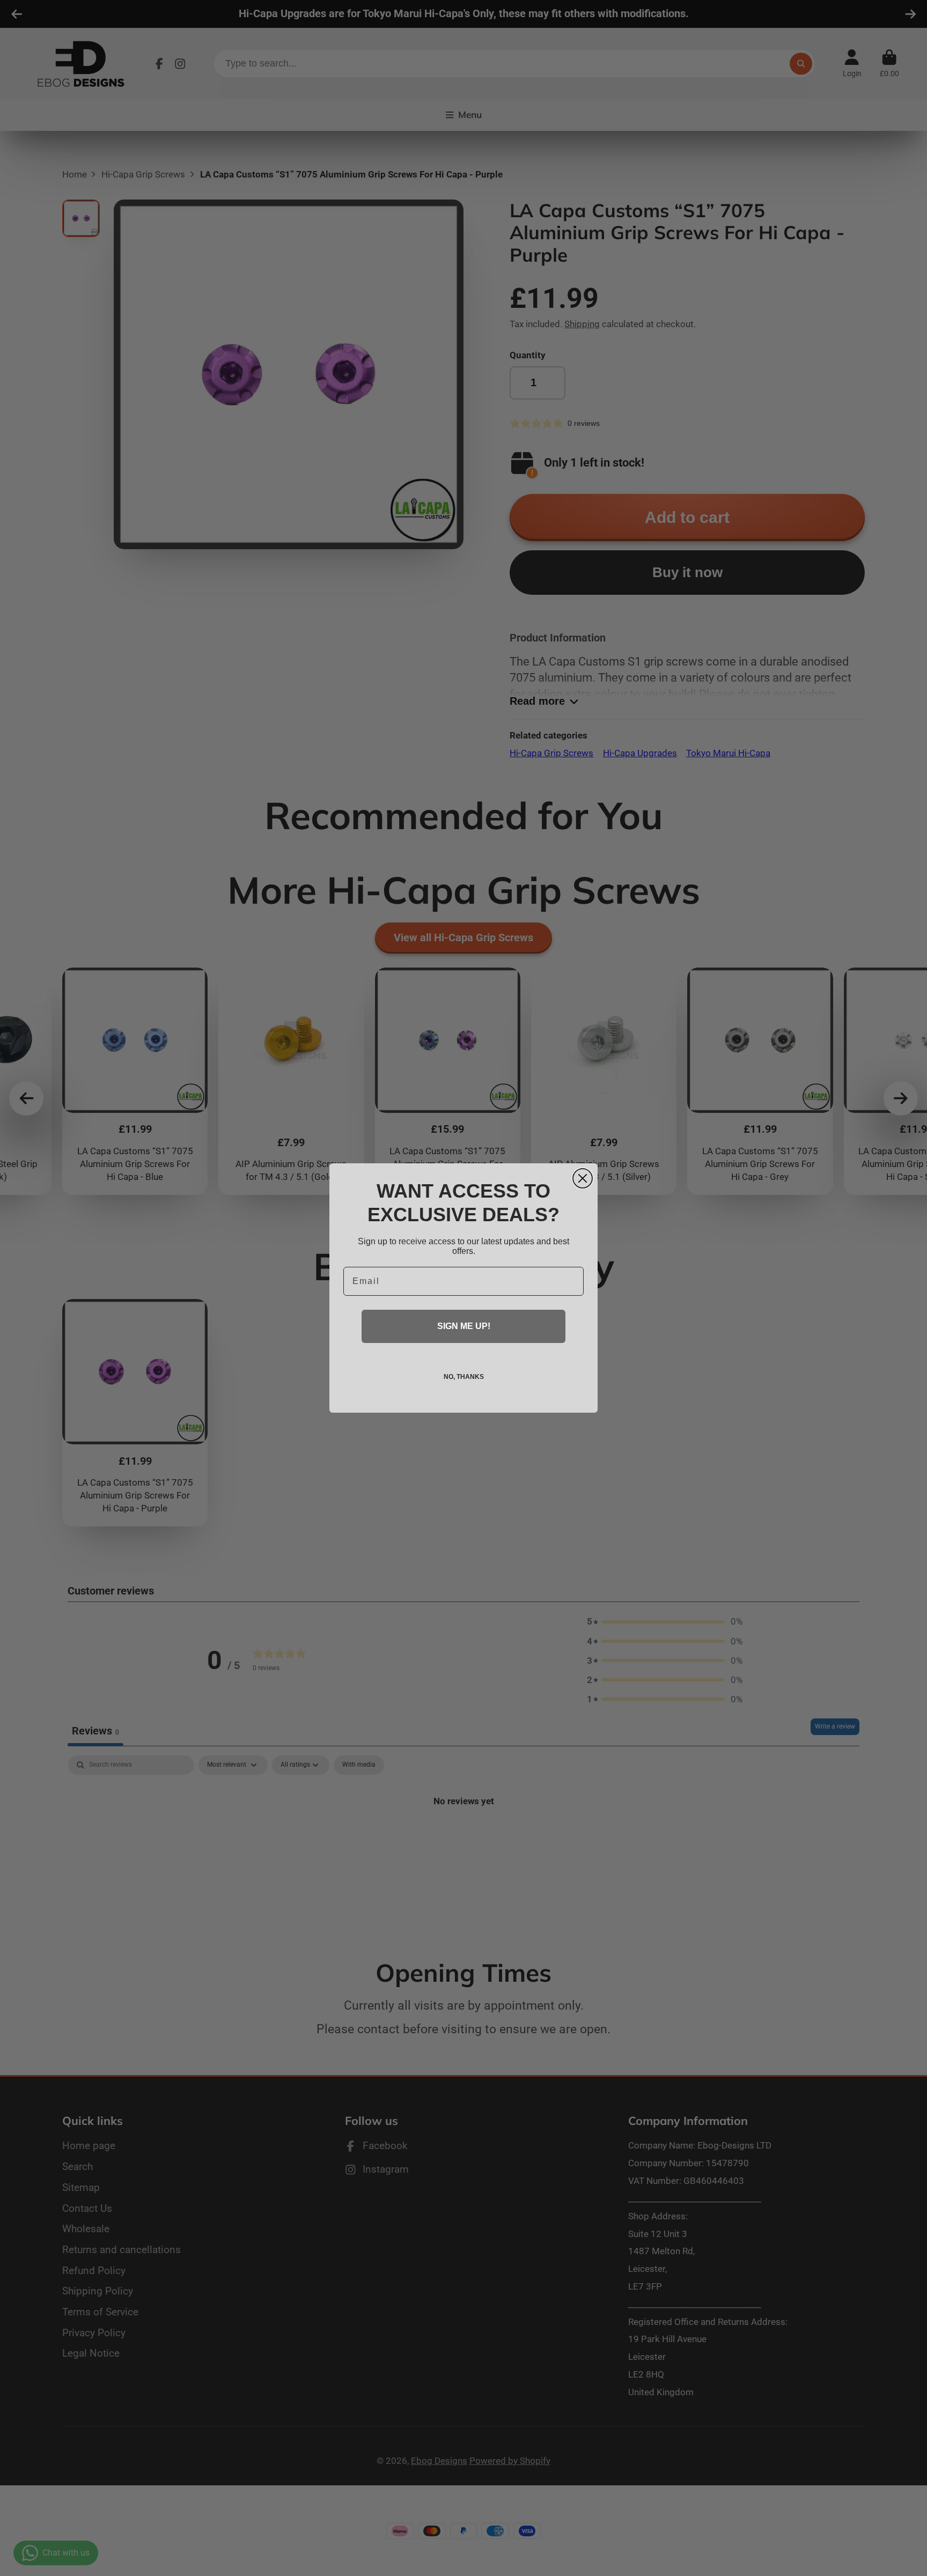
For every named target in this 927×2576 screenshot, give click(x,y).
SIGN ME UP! (464, 1326)
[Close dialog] (583, 1178)
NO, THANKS (464, 1377)
